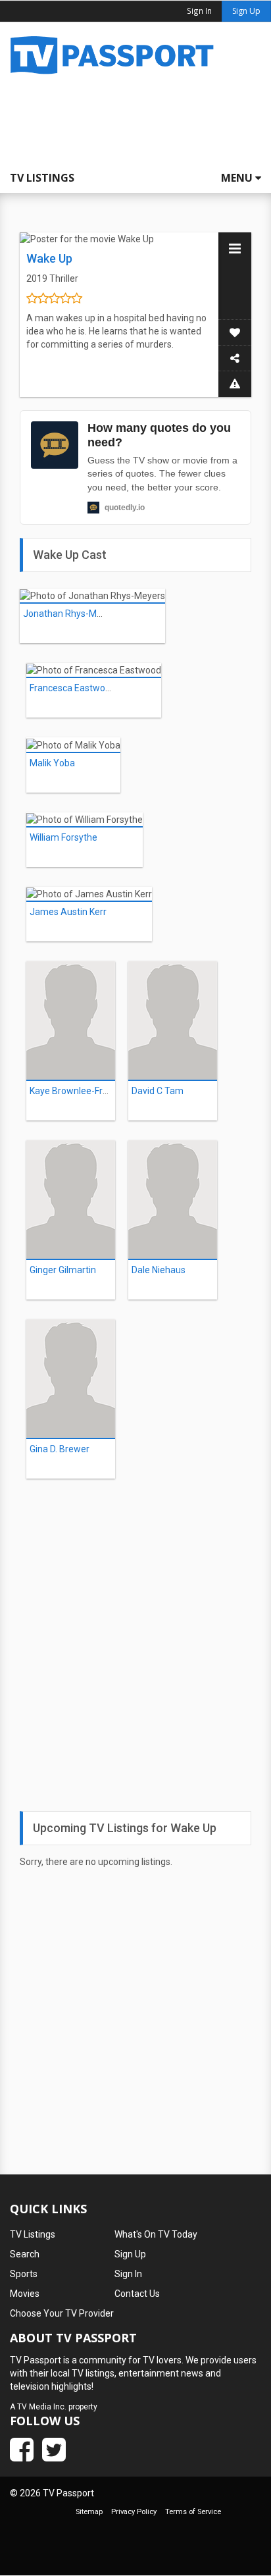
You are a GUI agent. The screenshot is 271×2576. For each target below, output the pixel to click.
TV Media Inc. (42, 2407)
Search (25, 2254)
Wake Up (49, 258)
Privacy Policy (134, 2512)
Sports (24, 2274)
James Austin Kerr (68, 912)
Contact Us (137, 2294)
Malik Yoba (52, 763)
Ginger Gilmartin (63, 1270)
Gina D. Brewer (60, 1449)
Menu (238, 178)
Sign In (128, 2274)
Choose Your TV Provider (62, 2313)
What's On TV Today (156, 2234)
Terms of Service (193, 2512)
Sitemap (89, 2512)
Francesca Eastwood (73, 688)
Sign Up (246, 11)
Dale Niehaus (159, 1270)
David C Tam (158, 1091)
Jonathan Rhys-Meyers (71, 614)
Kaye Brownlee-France (76, 1091)
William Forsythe (63, 837)
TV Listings (42, 178)
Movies (25, 2294)
